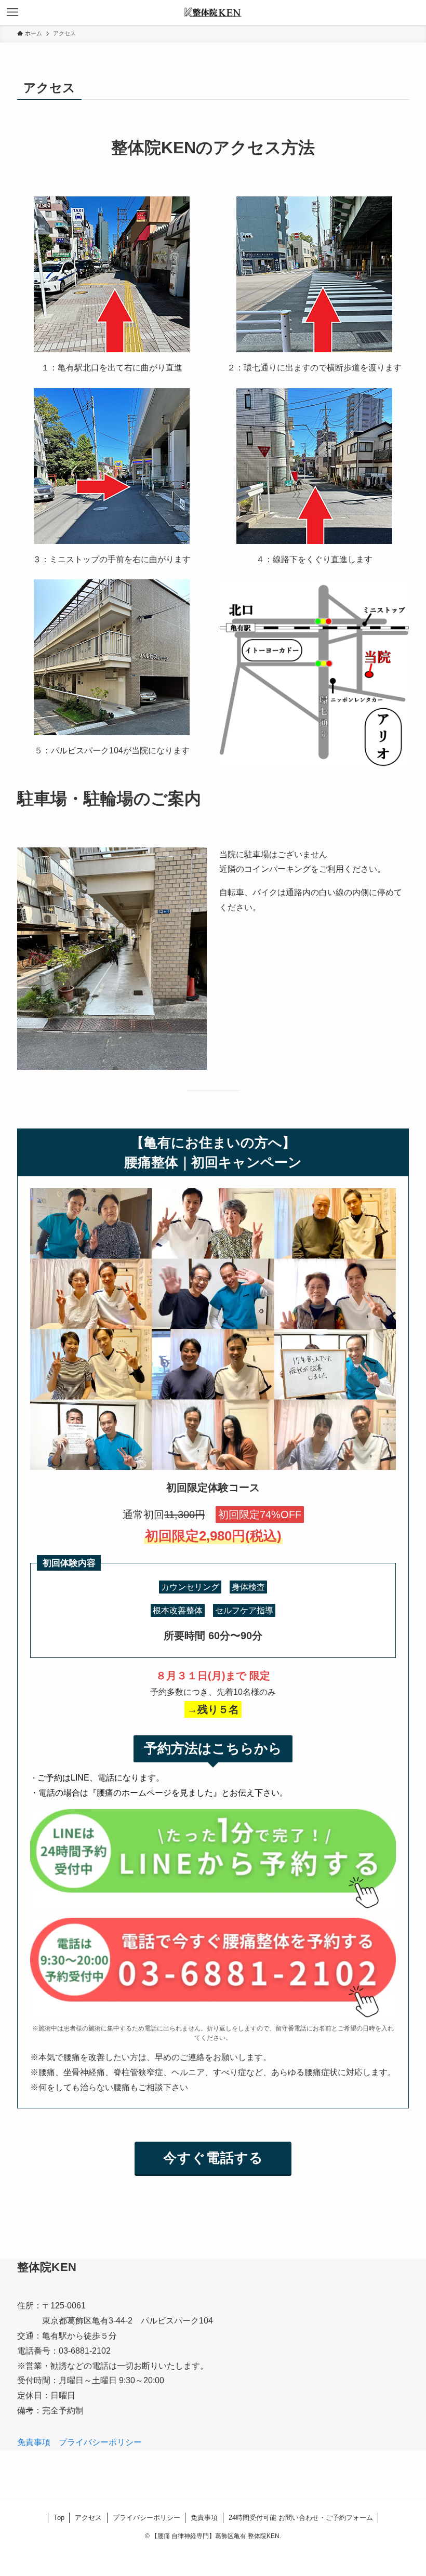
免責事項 (34, 2442)
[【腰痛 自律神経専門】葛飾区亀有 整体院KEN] (213, 12)
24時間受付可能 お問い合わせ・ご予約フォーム (301, 2518)
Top (59, 2518)
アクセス (88, 2518)
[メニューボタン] (12, 12)
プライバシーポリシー (100, 2442)
